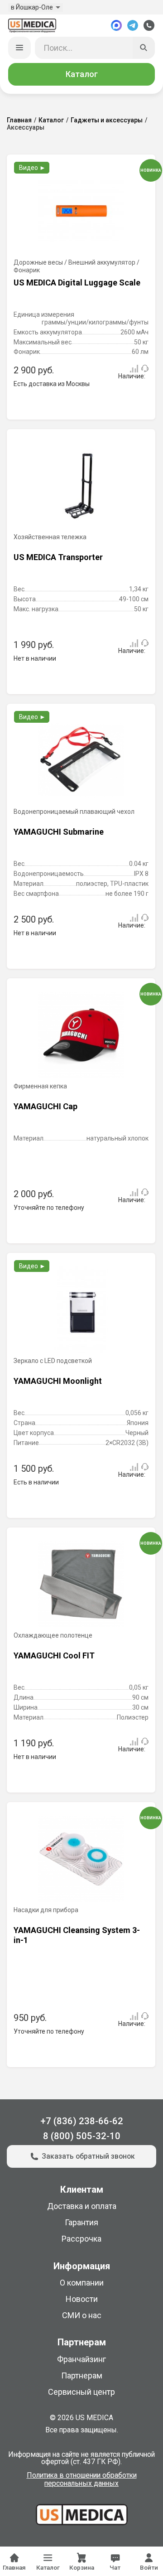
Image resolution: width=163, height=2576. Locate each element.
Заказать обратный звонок (88, 2156)
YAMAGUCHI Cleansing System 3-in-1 (77, 1935)
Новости (82, 2299)
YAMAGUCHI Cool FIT (54, 1655)
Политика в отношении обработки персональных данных (82, 2479)
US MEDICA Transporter (58, 557)
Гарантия (81, 2222)
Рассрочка (81, 2239)
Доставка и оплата (82, 2206)
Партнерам (82, 2375)
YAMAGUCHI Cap (46, 1106)
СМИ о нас (82, 2315)
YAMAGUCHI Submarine (59, 832)
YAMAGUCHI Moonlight (58, 1381)
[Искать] (144, 48)
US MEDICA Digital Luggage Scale (77, 283)
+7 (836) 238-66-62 (82, 2121)
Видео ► (32, 168)
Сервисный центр (81, 2392)
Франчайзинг (81, 2359)
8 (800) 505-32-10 (82, 2136)
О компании (82, 2283)
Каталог (82, 74)
